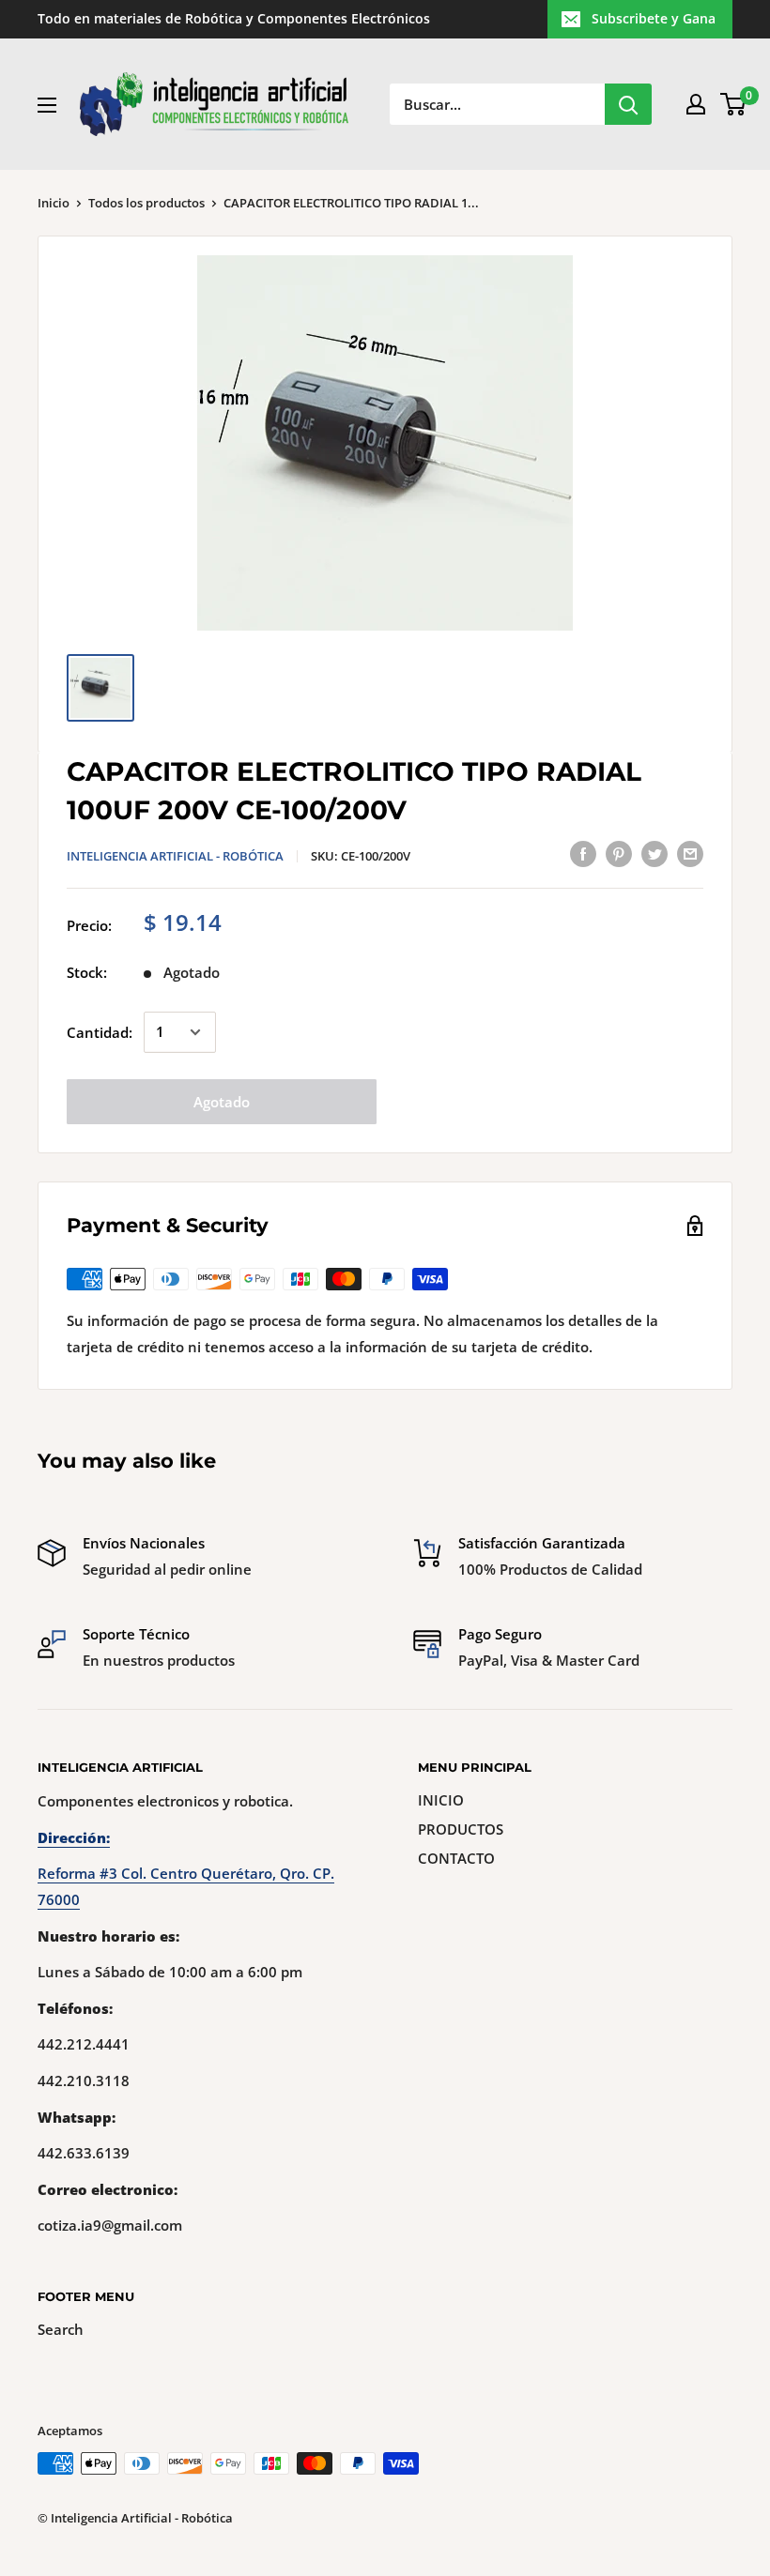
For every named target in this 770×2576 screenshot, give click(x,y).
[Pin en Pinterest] (619, 853)
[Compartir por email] (690, 853)
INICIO (441, 1800)
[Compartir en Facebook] (583, 853)
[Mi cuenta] (696, 104)
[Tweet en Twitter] (654, 853)
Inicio (54, 203)
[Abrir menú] (47, 105)
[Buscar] (628, 104)
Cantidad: (100, 1032)
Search (61, 2329)
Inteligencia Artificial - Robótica (175, 856)
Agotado (222, 1102)
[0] (734, 104)
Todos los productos (146, 203)
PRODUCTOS (461, 1829)
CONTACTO (456, 1858)
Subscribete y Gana (654, 18)
